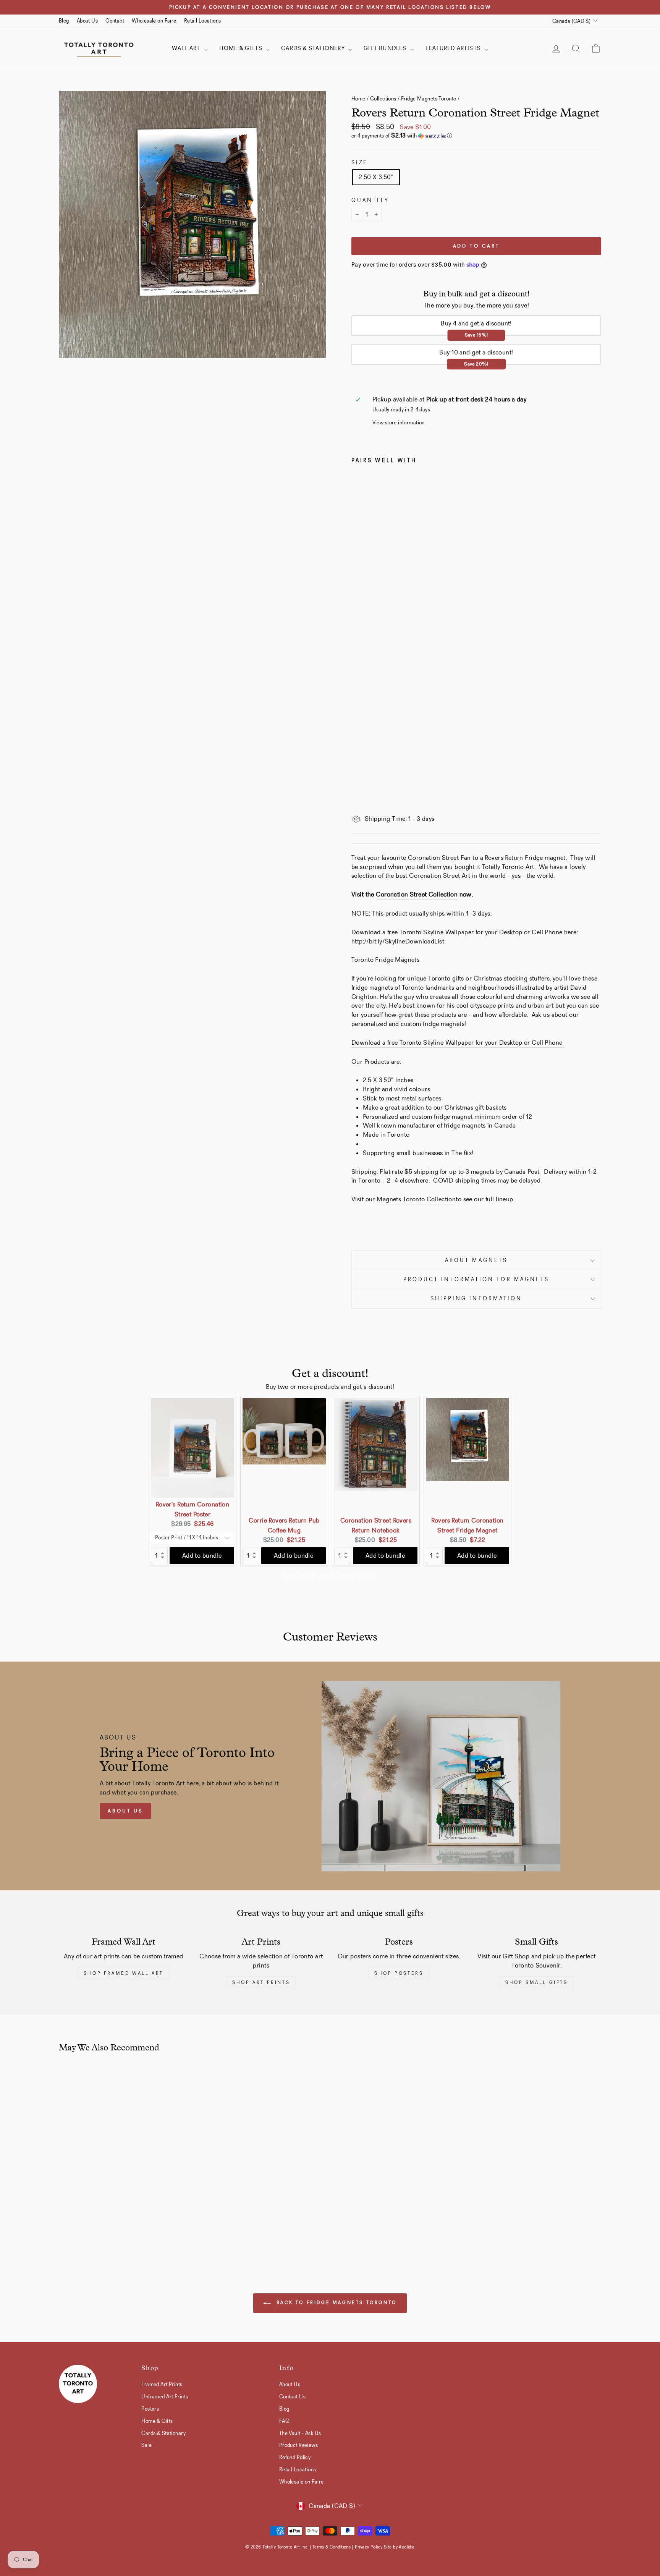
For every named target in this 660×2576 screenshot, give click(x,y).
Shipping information (476, 1299)
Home (358, 99)
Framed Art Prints (162, 2384)
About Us (87, 21)
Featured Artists (454, 48)
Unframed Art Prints (165, 2396)
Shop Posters (399, 1973)
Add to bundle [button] (202, 1556)
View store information (399, 423)
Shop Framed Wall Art (124, 1973)
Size (360, 163)
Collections (383, 99)
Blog (64, 21)
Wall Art (187, 48)
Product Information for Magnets (476, 1279)
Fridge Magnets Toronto (429, 99)
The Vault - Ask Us (300, 2433)
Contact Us (292, 2396)
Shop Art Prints (261, 1982)
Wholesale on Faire (154, 21)
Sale (146, 2445)
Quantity (370, 200)
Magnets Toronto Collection (416, 1199)
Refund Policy (295, 2457)
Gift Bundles (386, 48)
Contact (115, 21)
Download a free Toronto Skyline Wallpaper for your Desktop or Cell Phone (458, 1043)
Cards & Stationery (314, 48)
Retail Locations (203, 21)
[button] (476, 136)
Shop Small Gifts (537, 1982)
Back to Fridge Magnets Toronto (335, 2303)
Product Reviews (298, 2445)
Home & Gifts (242, 48)
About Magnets (476, 1260)
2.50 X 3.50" (376, 177)
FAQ (284, 2421)
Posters (150, 2409)
